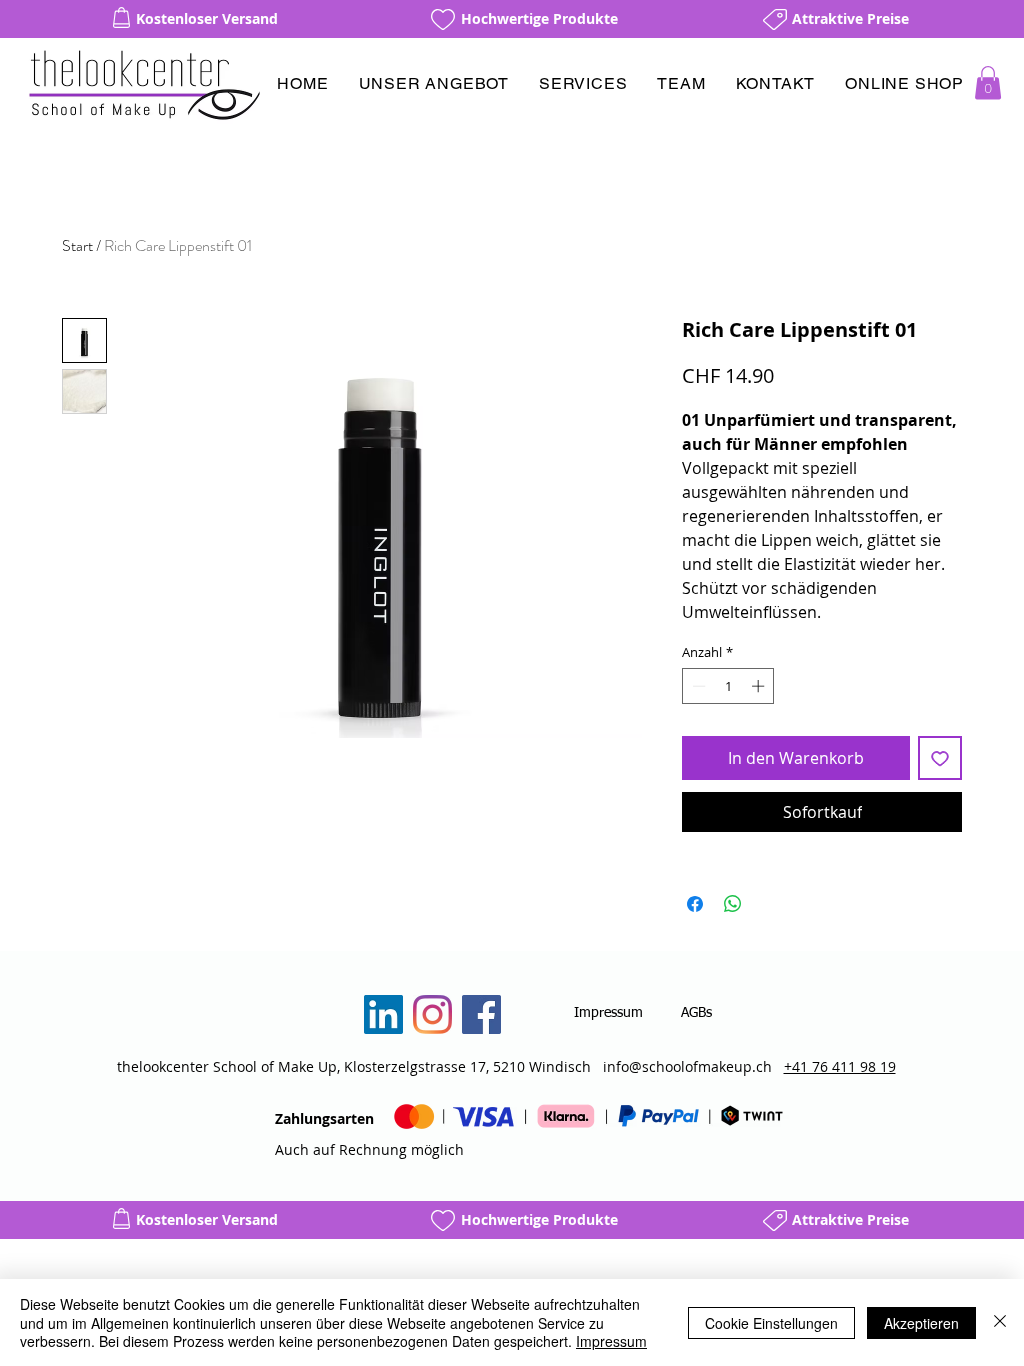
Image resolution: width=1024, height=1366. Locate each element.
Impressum (611, 1341)
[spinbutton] (728, 686)
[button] (434, 83)
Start (77, 245)
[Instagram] (432, 1014)
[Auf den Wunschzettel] (940, 758)
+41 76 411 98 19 (840, 1066)
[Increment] (760, 686)
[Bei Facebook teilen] (695, 904)
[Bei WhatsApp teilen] (733, 904)
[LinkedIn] (383, 1014)
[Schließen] (1000, 1322)
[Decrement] (697, 686)
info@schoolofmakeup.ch (687, 1066)
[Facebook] (481, 1014)
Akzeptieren (921, 1323)
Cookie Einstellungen (771, 1323)
